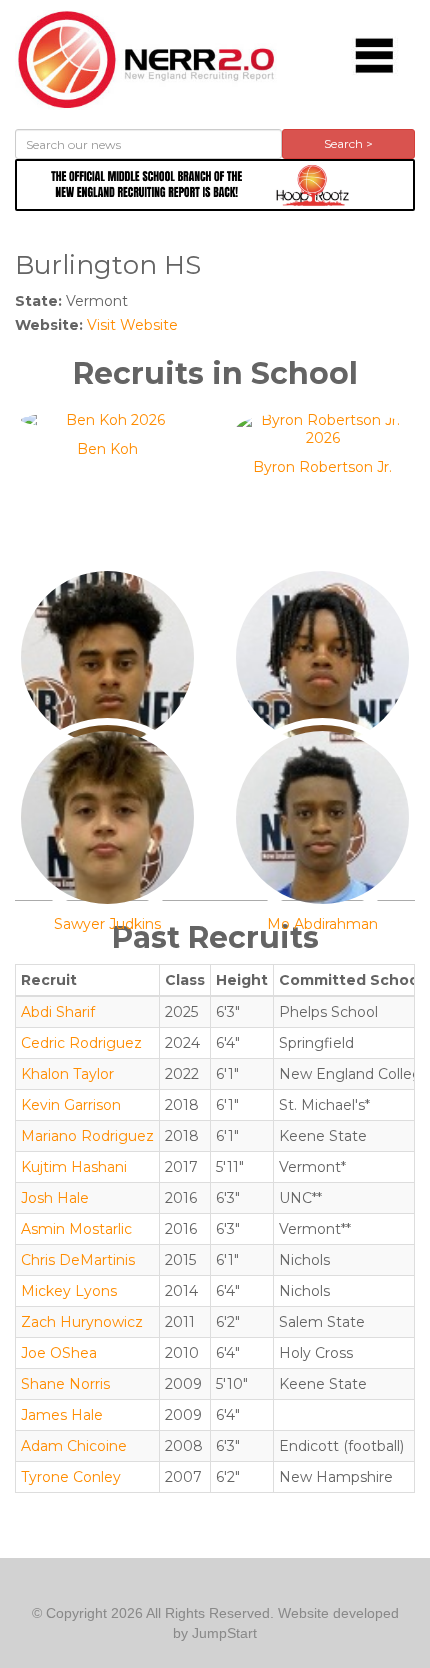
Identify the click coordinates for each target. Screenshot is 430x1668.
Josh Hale (55, 1198)
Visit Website (132, 325)
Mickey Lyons (69, 1291)
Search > (348, 143)
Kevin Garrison (71, 1105)
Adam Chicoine (74, 1446)
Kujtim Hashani (74, 1167)
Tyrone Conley (71, 1477)
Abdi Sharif (58, 1012)
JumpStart (224, 1633)
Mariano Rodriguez (87, 1136)
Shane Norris (65, 1384)
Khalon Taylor (67, 1074)
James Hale (62, 1415)
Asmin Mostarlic (76, 1229)
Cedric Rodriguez (81, 1043)
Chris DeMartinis (78, 1260)
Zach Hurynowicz (82, 1322)
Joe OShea (59, 1353)
